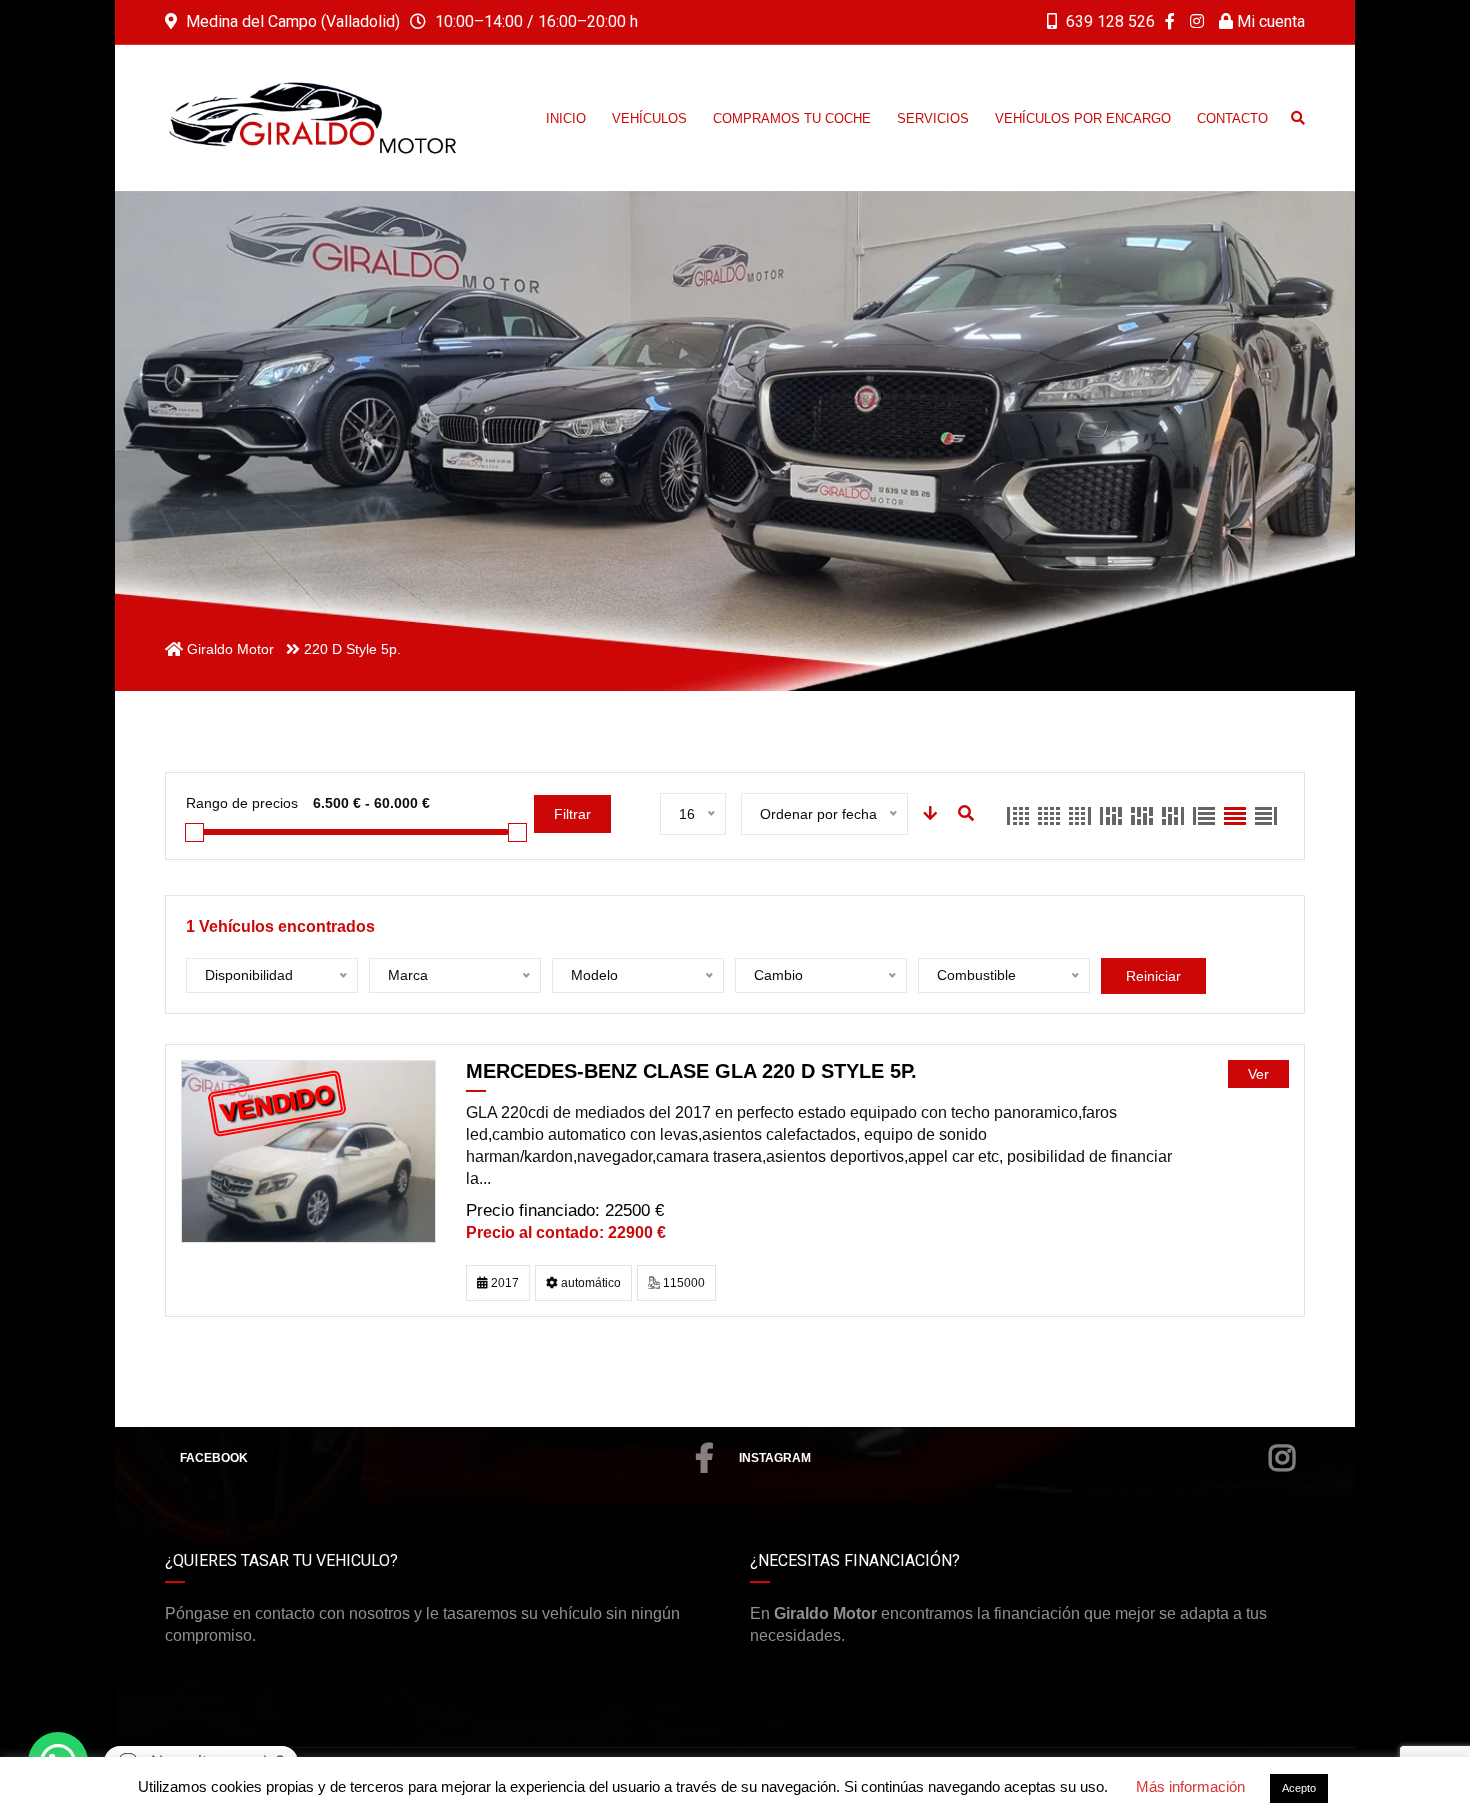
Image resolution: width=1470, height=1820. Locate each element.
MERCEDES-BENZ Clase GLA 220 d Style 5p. (691, 1071)
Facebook (214, 1458)
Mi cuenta (1269, 21)
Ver (1258, 1074)
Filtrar (572, 814)
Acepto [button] (1299, 1788)
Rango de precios (242, 803)
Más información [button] (1190, 1786)
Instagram (775, 1458)
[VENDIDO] (308, 1150)
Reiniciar (1153, 976)
